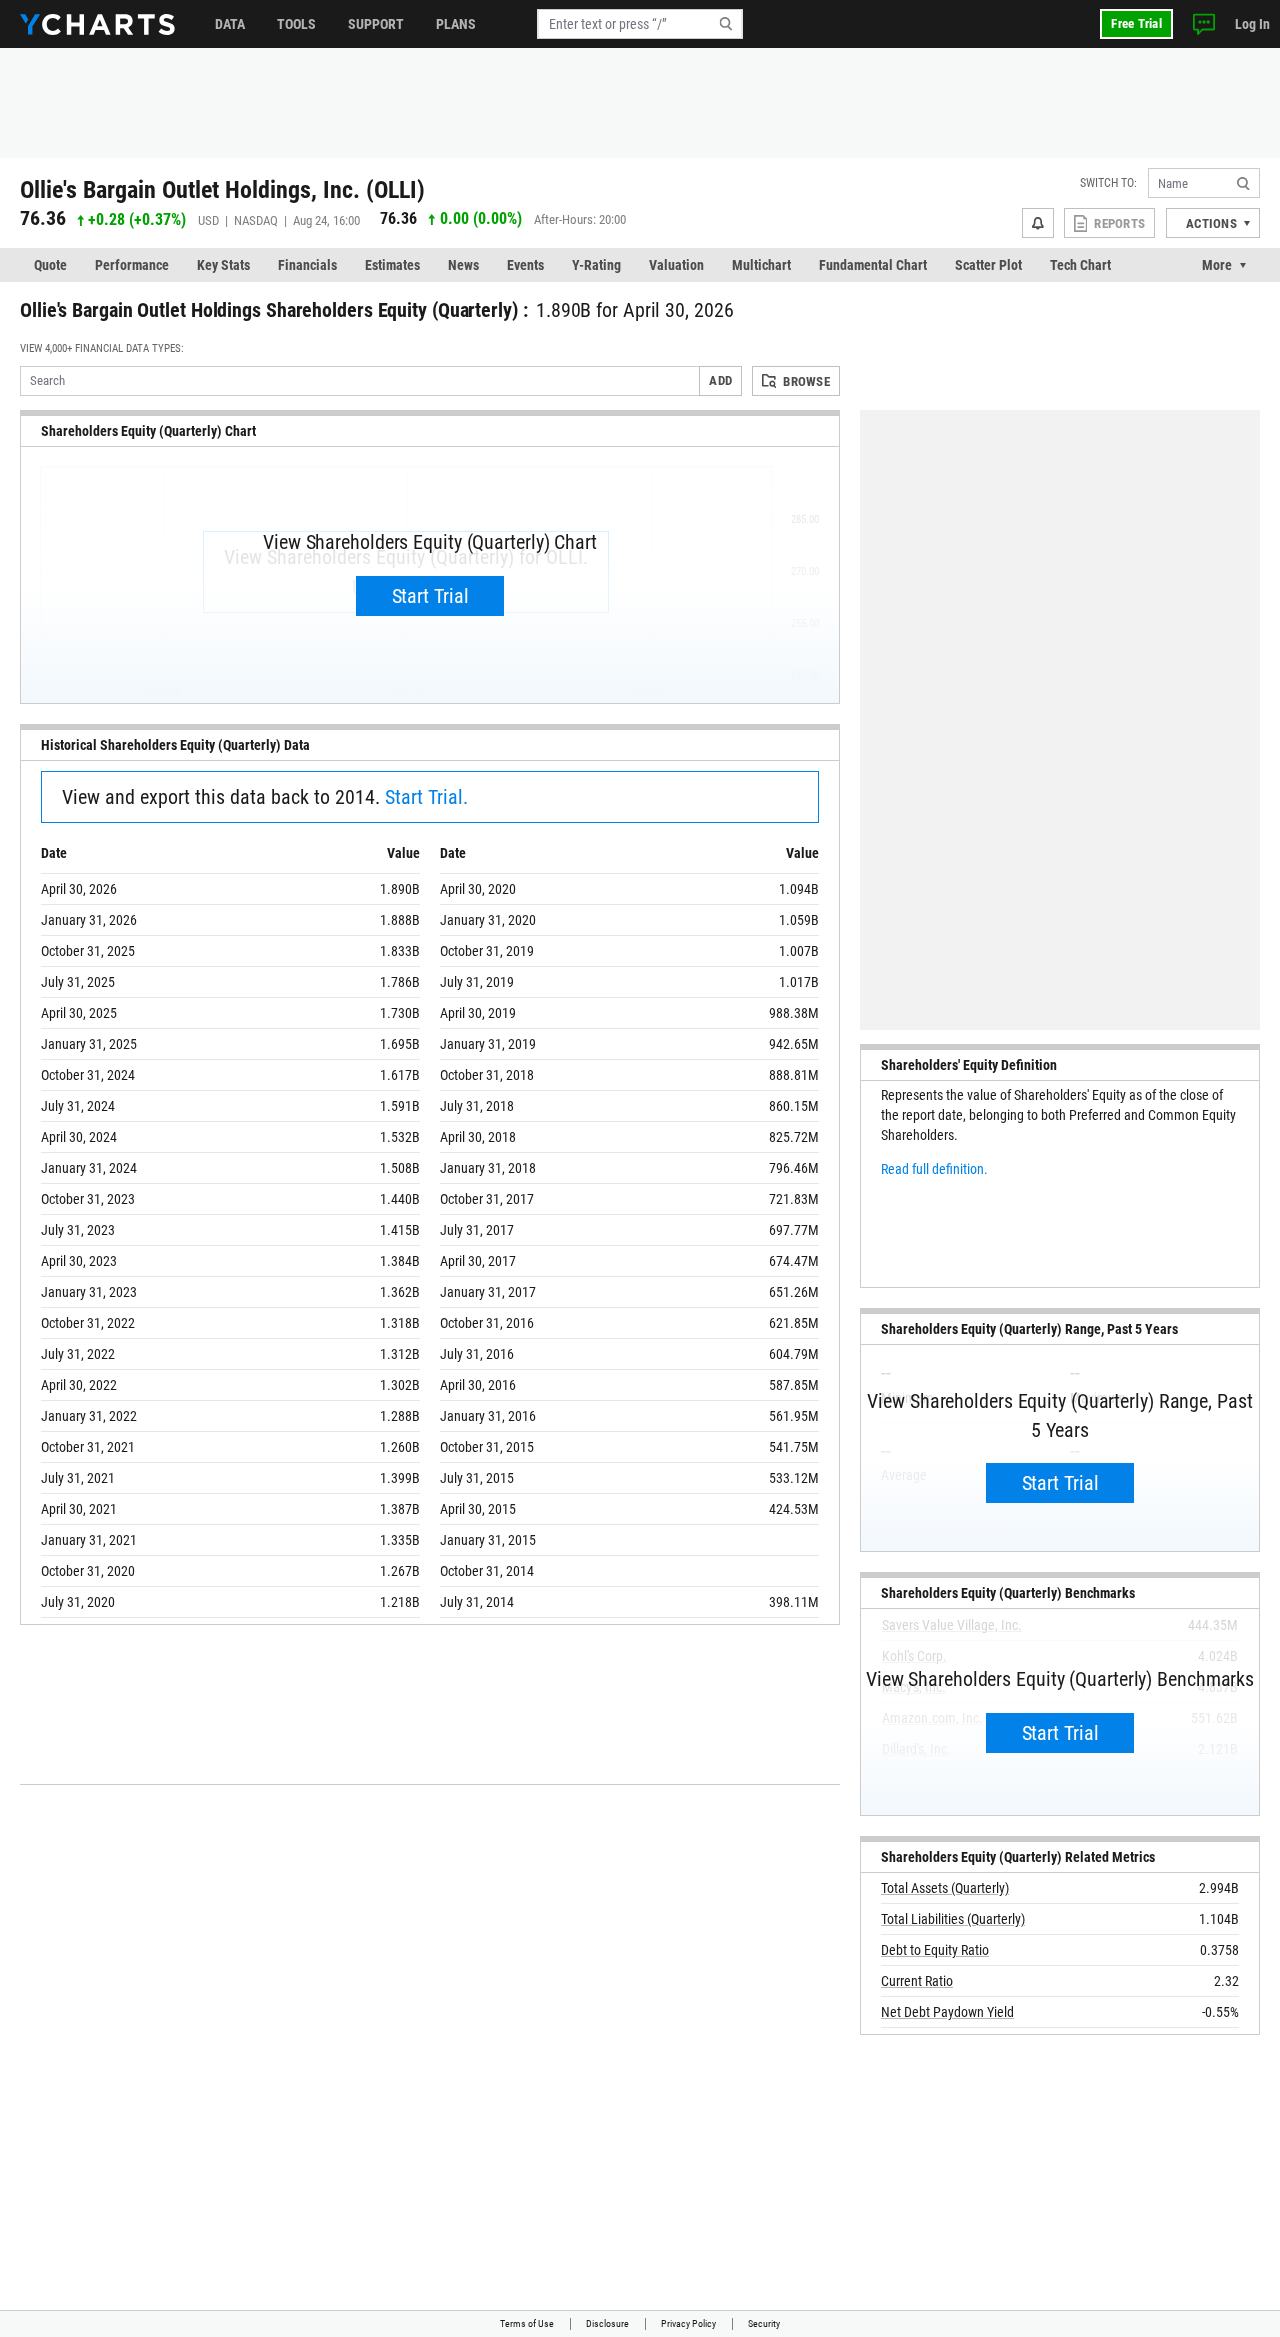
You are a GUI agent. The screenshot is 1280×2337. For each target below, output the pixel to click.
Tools (296, 24)
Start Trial (430, 596)
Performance (132, 265)
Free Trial (1136, 23)
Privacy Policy (688, 2323)
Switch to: (1108, 183)
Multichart (761, 265)
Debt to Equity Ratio (935, 1950)
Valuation (676, 265)
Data (230, 24)
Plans (456, 24)
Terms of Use (527, 2323)
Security (764, 2323)
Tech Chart (1080, 265)
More (1217, 265)
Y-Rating (596, 265)
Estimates (392, 265)
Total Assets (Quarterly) (945, 1888)
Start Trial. (426, 797)
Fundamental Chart (873, 265)
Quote (50, 265)
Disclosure (607, 2323)
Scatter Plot (988, 265)
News (463, 265)
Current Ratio (917, 1981)
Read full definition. (934, 1169)
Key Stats (223, 265)
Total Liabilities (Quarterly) (953, 1919)
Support (376, 24)
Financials (307, 265)
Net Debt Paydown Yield (947, 2012)
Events (525, 265)
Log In (1252, 24)
